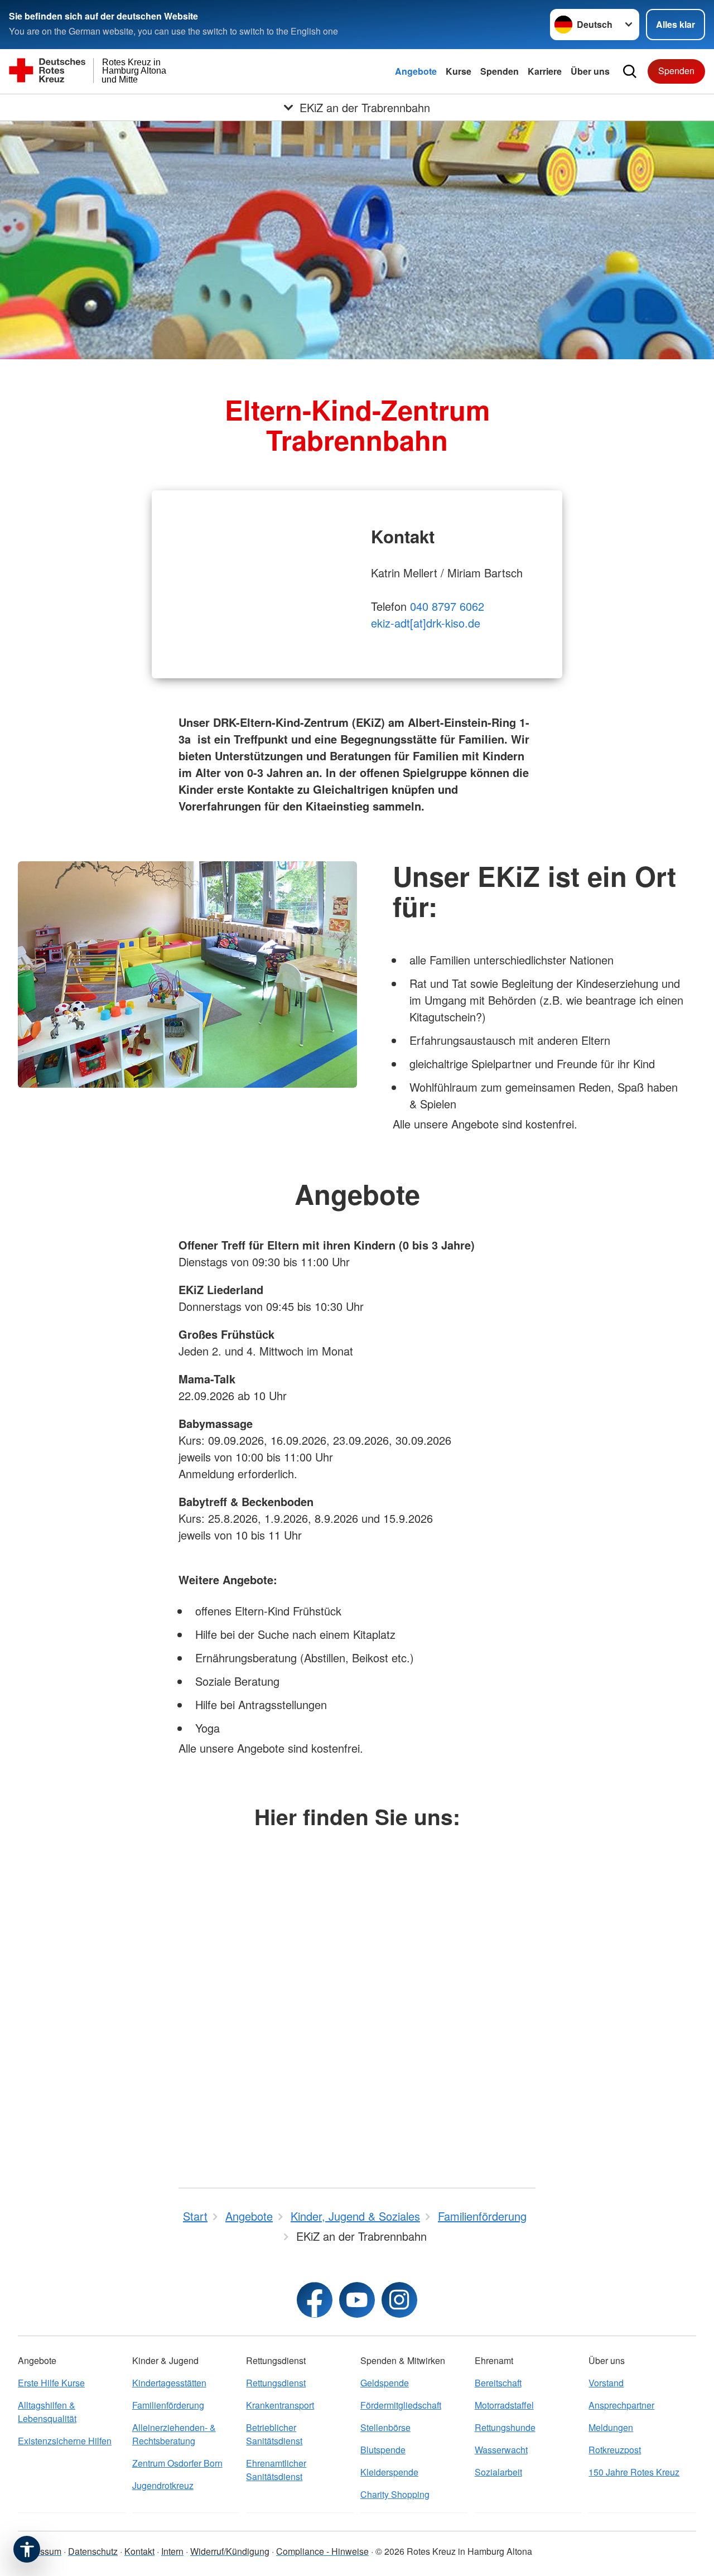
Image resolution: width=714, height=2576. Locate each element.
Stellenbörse (385, 2427)
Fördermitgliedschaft (401, 2405)
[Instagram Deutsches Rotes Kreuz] (399, 2300)
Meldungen (611, 2427)
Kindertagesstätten (169, 2383)
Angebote (416, 71)
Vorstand (606, 2383)
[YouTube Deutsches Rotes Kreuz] (357, 2300)
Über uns (590, 71)
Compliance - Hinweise (322, 2551)
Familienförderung (168, 2405)
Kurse (459, 71)
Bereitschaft (498, 2383)
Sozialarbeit (498, 2472)
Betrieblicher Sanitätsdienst (274, 2434)
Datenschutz (93, 2551)
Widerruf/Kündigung (230, 2551)
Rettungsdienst (276, 2383)
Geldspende (385, 2383)
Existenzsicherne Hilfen (65, 2441)
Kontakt (139, 2551)
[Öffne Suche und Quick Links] (630, 71)
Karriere (545, 71)
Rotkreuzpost (615, 2450)
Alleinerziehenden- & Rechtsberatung (174, 2434)
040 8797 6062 (447, 606)
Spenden (500, 71)
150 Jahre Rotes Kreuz (634, 2472)
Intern (172, 2551)
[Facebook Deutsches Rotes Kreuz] (315, 2300)
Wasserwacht (501, 2450)
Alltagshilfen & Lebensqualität (47, 2412)
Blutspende (383, 2450)
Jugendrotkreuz (163, 2485)
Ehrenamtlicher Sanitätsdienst (276, 2470)
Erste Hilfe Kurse (51, 2383)
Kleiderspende (389, 2472)
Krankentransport (280, 2405)
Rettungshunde (505, 2427)
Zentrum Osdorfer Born (177, 2463)
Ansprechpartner (621, 2405)
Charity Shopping (395, 2494)
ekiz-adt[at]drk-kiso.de (426, 623)
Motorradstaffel (504, 2405)
